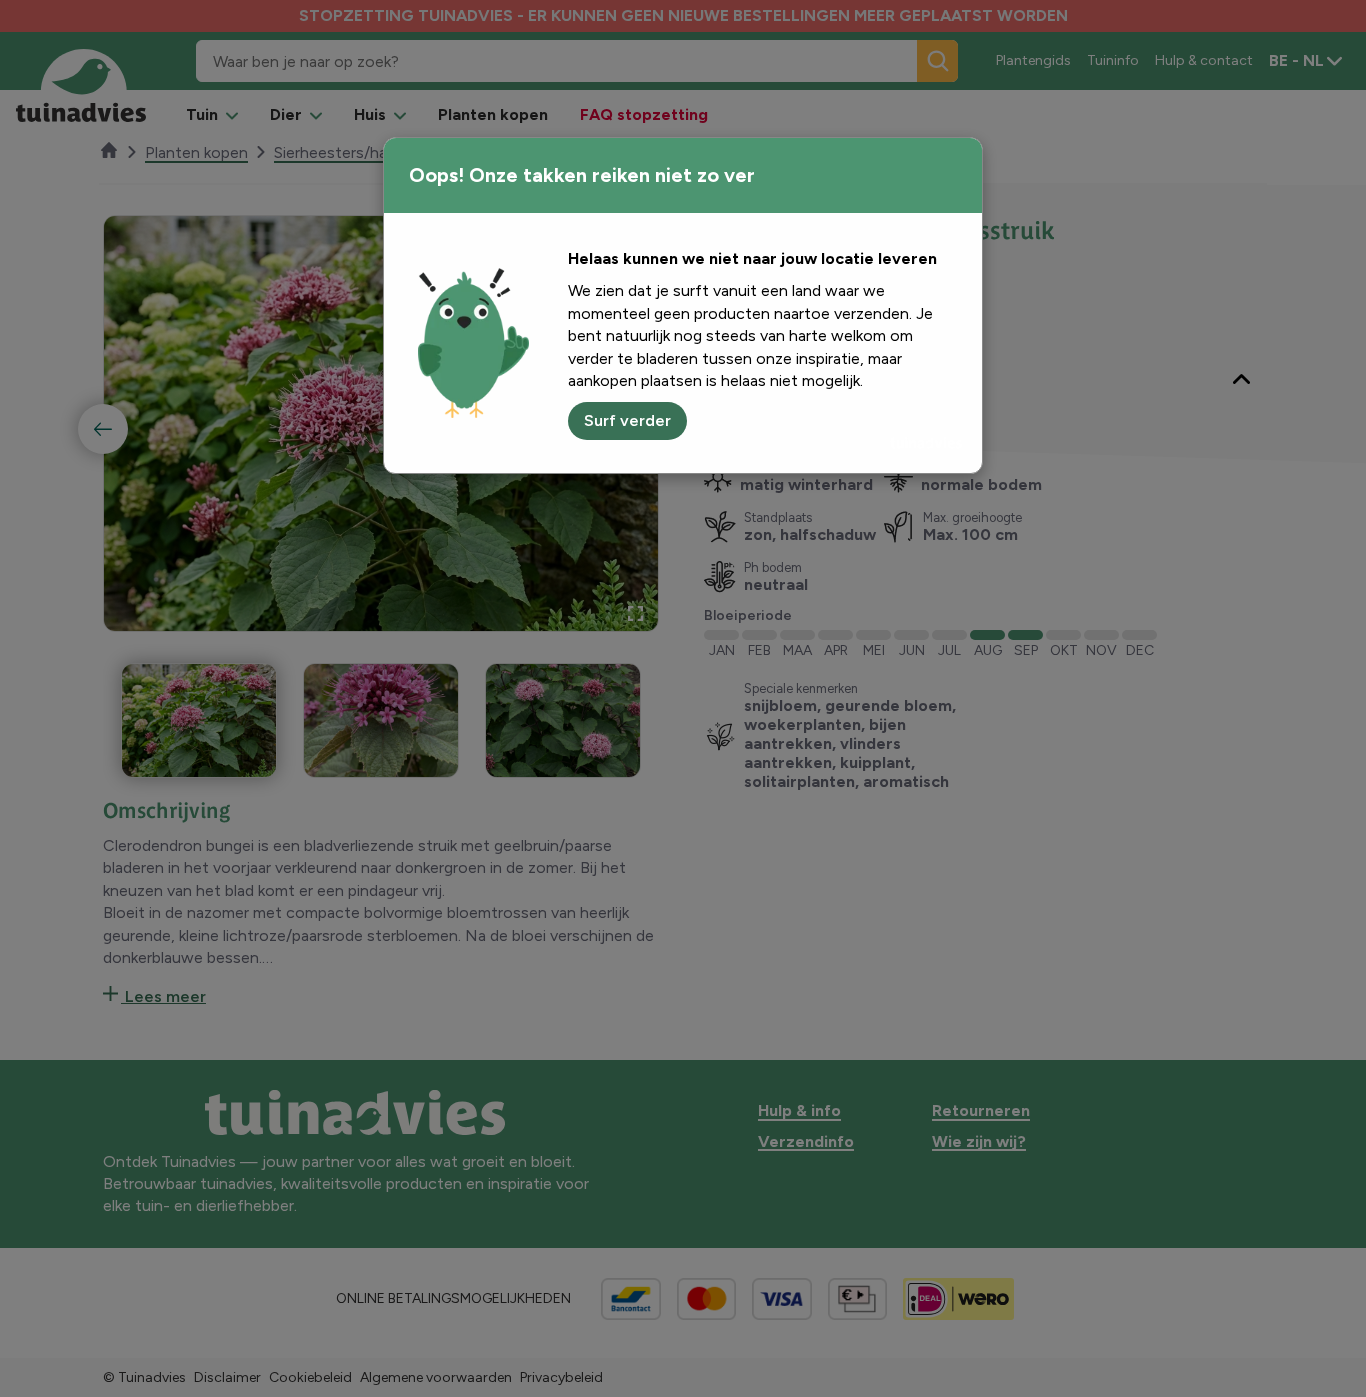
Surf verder (627, 420)
